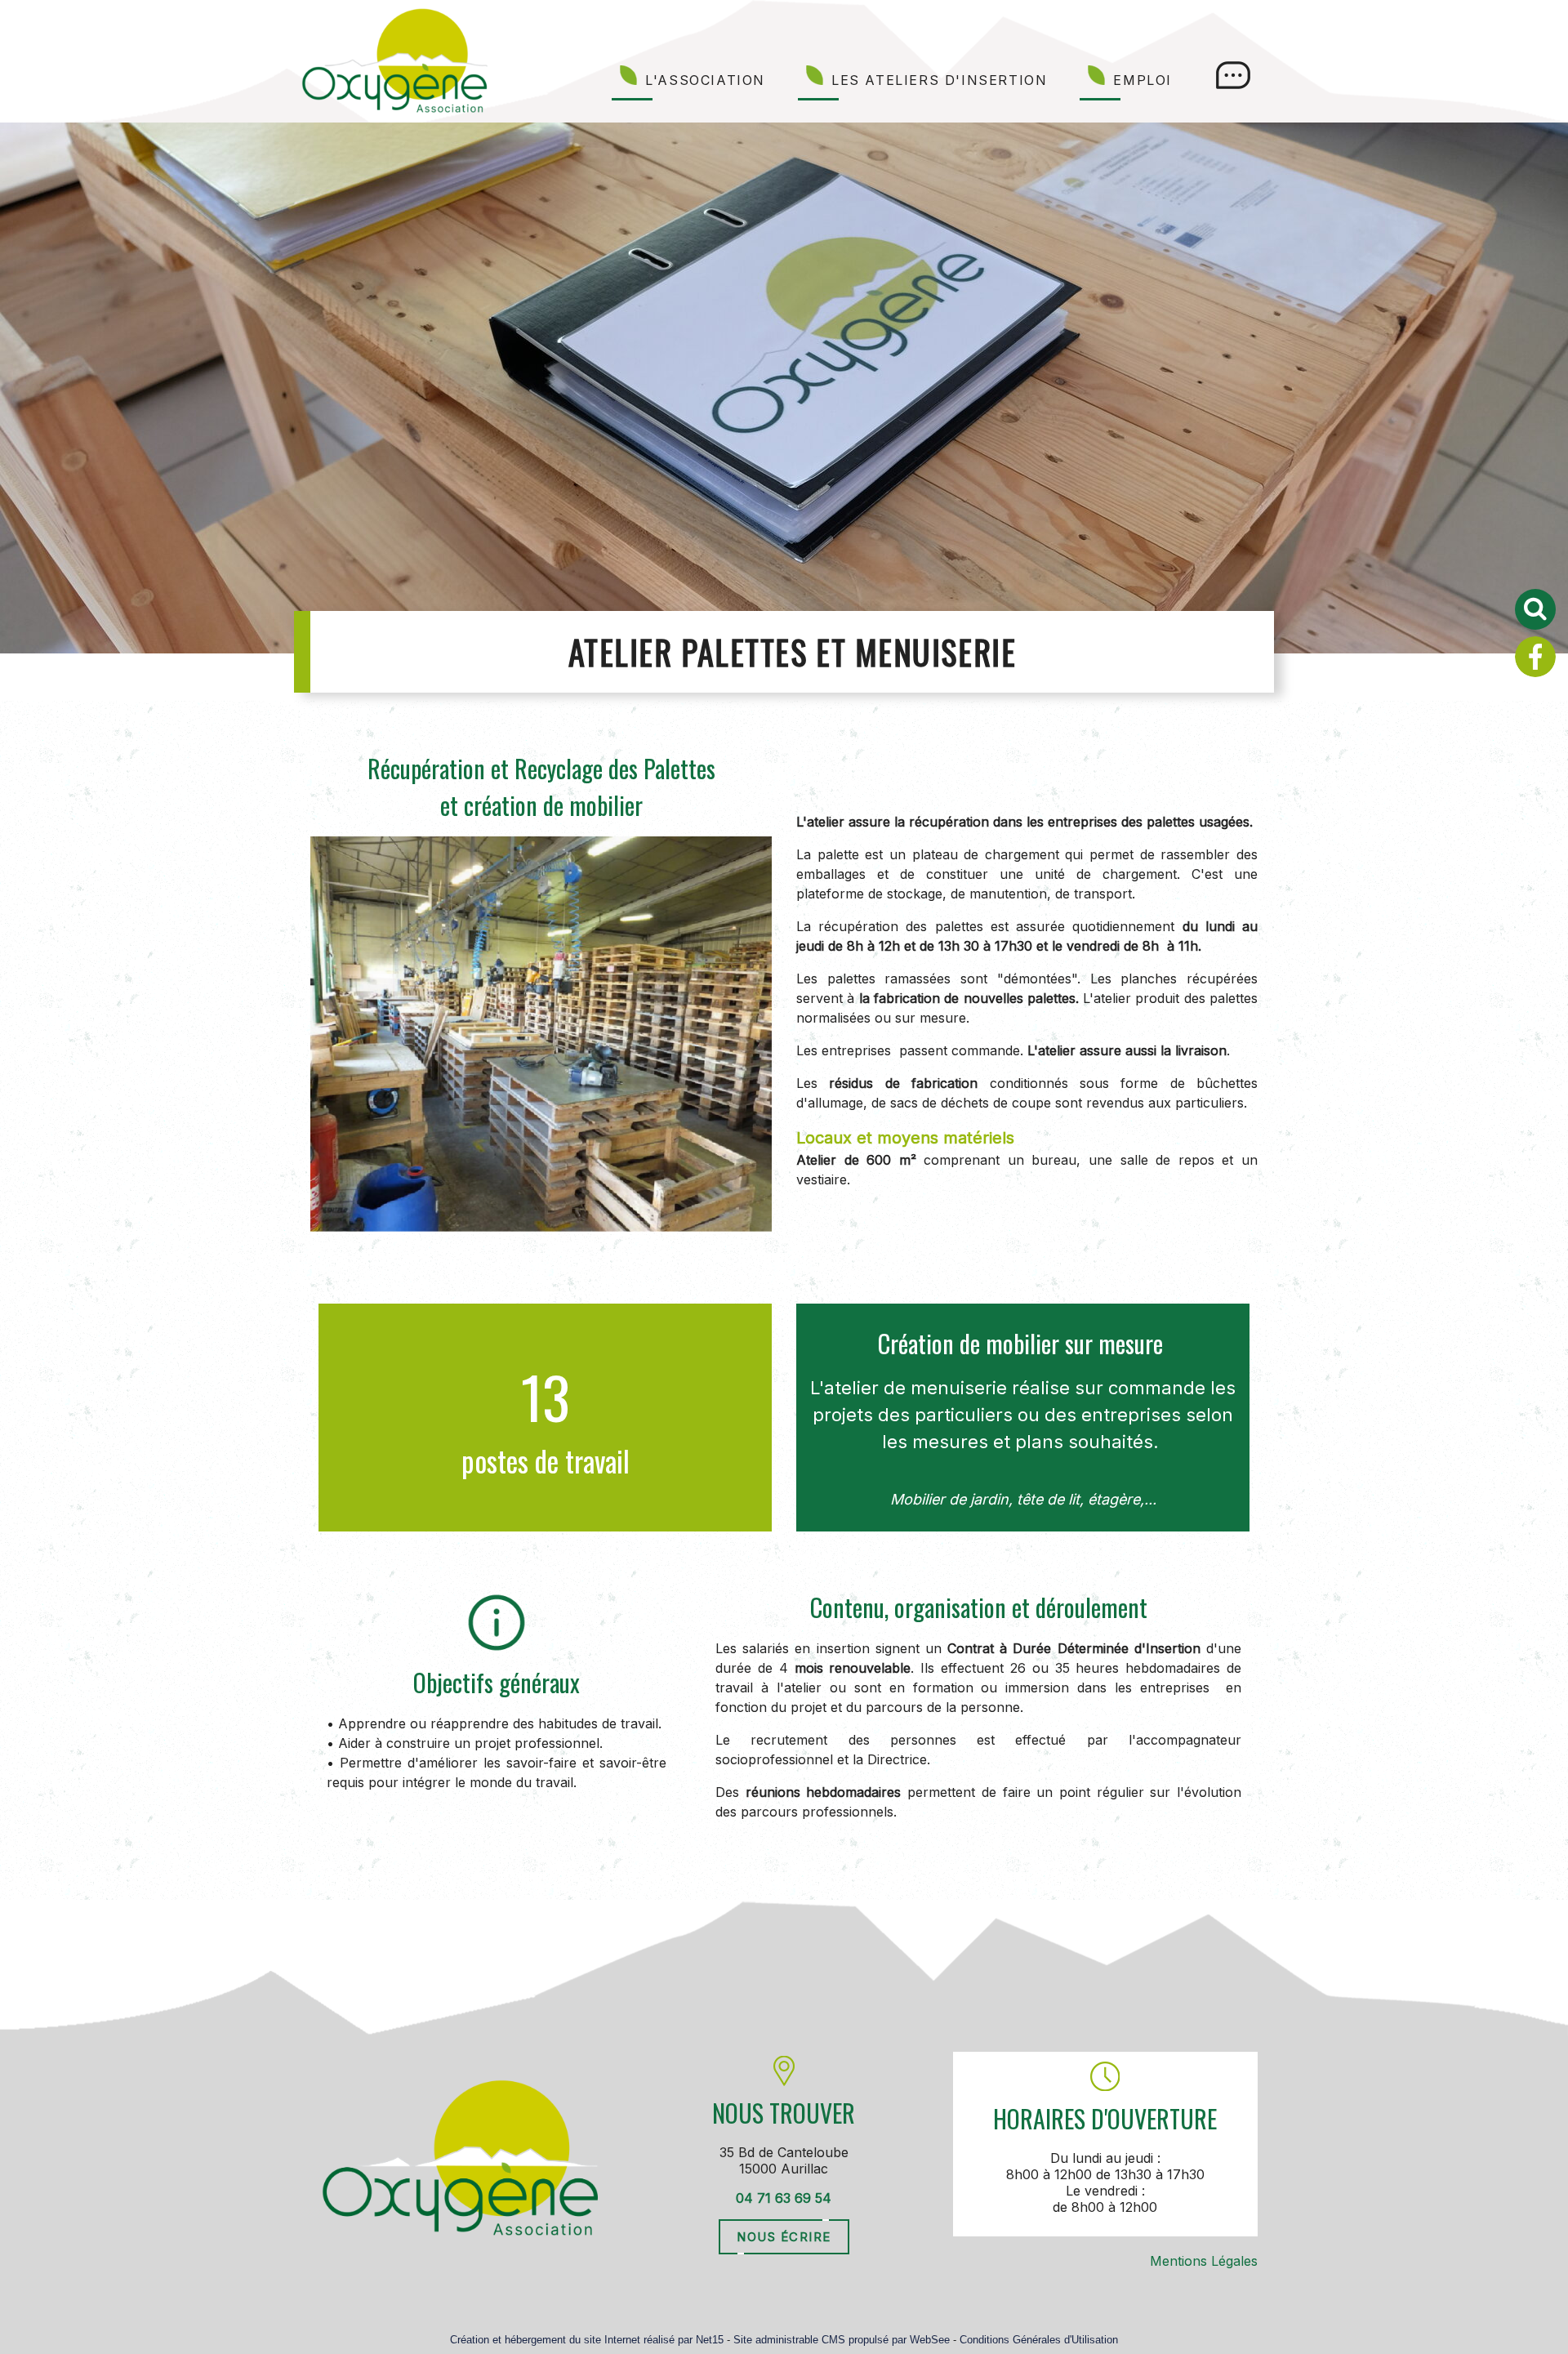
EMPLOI (1143, 80)
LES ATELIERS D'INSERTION (939, 80)
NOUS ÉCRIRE (784, 2237)
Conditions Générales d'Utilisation (1039, 2340)
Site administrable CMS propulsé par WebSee (842, 2340)
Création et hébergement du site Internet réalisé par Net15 (587, 2340)
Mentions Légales (1204, 2261)
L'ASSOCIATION (705, 80)
